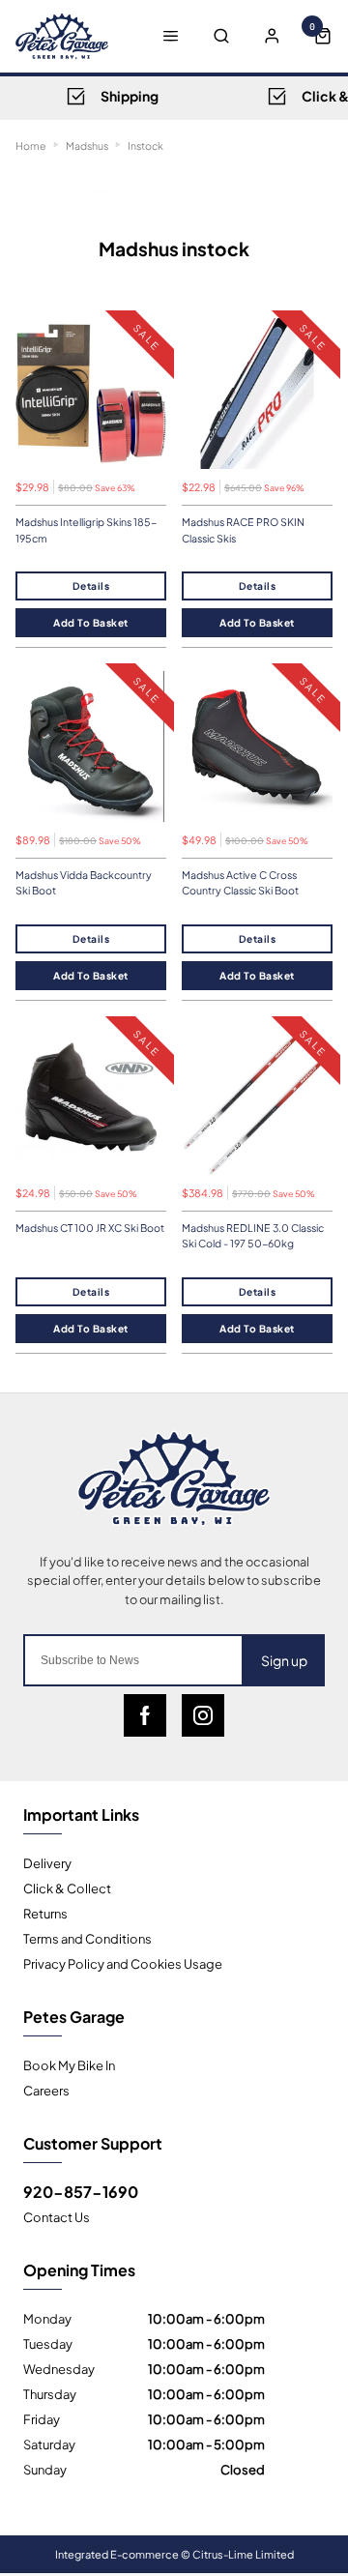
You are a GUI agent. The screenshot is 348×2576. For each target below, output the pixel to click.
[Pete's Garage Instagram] (203, 1715)
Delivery (47, 1862)
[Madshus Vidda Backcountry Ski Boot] (91, 746)
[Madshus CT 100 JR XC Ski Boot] (91, 1099)
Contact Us (57, 2216)
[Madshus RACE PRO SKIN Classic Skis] (257, 394)
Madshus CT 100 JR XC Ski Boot (90, 1228)
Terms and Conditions (87, 1938)
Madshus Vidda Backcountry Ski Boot (84, 883)
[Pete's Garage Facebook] (145, 1715)
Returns (45, 1913)
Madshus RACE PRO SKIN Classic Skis (243, 530)
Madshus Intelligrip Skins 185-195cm (86, 530)
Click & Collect (67, 1888)
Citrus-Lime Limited (243, 2554)
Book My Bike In (69, 2064)
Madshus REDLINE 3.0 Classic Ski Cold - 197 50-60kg (253, 1236)
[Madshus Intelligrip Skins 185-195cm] (91, 394)
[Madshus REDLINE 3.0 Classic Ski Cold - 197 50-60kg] (257, 1099)
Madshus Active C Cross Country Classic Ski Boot (240, 883)
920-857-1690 (81, 2191)
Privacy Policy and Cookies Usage (123, 1963)
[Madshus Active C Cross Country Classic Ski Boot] (257, 746)
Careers (46, 2090)
